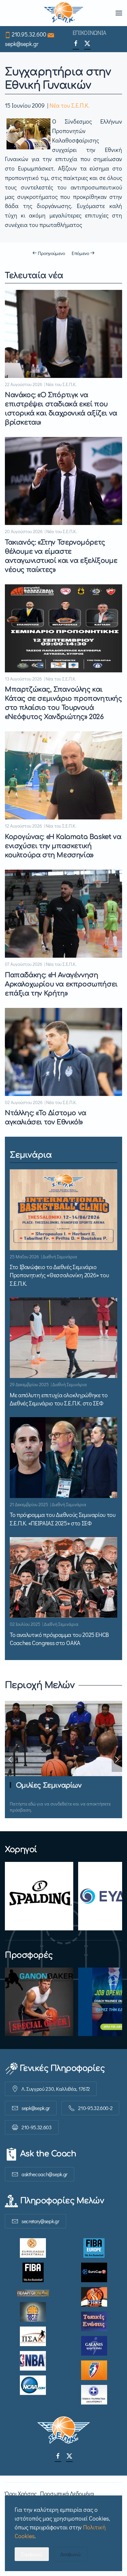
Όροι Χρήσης (21, 2494)
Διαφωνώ (71, 2554)
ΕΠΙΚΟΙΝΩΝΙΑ (90, 33)
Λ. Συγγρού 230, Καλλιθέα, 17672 (56, 2089)
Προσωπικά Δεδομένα (67, 2494)
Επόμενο (80, 253)
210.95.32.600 (29, 34)
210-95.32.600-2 (95, 2108)
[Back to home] (64, 13)
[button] (119, 13)
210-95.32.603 (37, 2127)
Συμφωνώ (32, 2554)
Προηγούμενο (51, 253)
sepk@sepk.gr (22, 44)
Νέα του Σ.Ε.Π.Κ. (70, 105)
